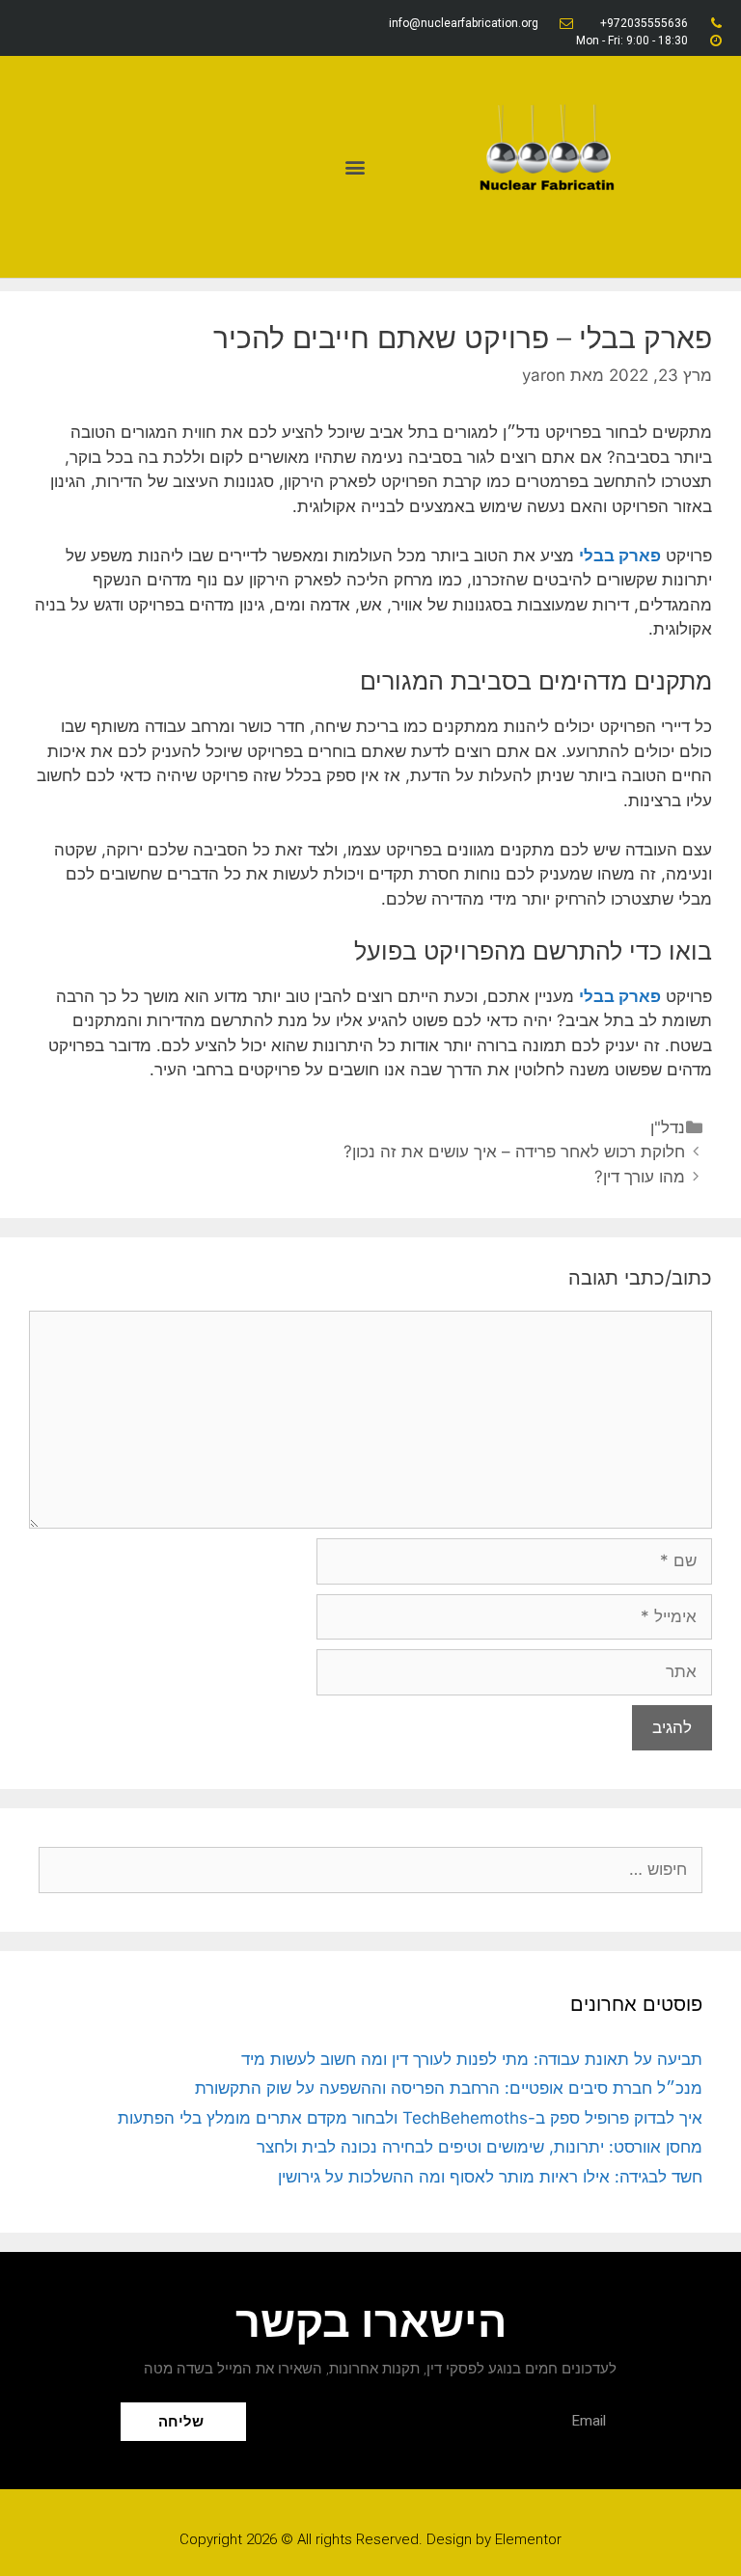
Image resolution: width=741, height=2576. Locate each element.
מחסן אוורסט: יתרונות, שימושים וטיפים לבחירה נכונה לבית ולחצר (480, 2147)
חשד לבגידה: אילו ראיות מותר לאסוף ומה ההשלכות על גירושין (490, 2177)
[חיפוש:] (370, 1869)
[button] (355, 167)
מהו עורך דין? (640, 1177)
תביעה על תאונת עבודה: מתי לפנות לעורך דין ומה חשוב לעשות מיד (472, 2059)
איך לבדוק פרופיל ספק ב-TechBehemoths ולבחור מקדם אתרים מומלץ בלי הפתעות (410, 2118)
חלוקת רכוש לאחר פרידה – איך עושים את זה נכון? (514, 1152)
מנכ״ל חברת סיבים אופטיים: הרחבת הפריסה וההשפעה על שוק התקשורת (449, 2088)
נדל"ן (668, 1127)
